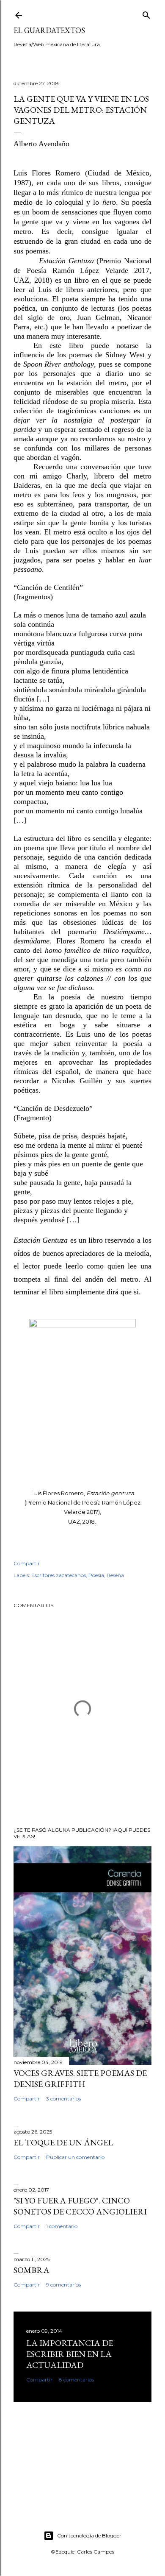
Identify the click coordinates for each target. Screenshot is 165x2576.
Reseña (115, 1575)
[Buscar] (146, 13)
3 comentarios (63, 2099)
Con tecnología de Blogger (89, 2536)
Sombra (32, 2270)
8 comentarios (76, 2380)
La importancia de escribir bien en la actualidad (70, 2354)
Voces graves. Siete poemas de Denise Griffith (80, 2078)
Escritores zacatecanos (59, 1575)
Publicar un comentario (75, 2157)
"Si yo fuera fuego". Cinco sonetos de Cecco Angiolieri (80, 2206)
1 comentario (62, 2226)
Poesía (96, 1575)
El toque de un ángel (63, 2142)
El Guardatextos (49, 30)
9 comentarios (63, 2285)
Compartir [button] (27, 1563)
